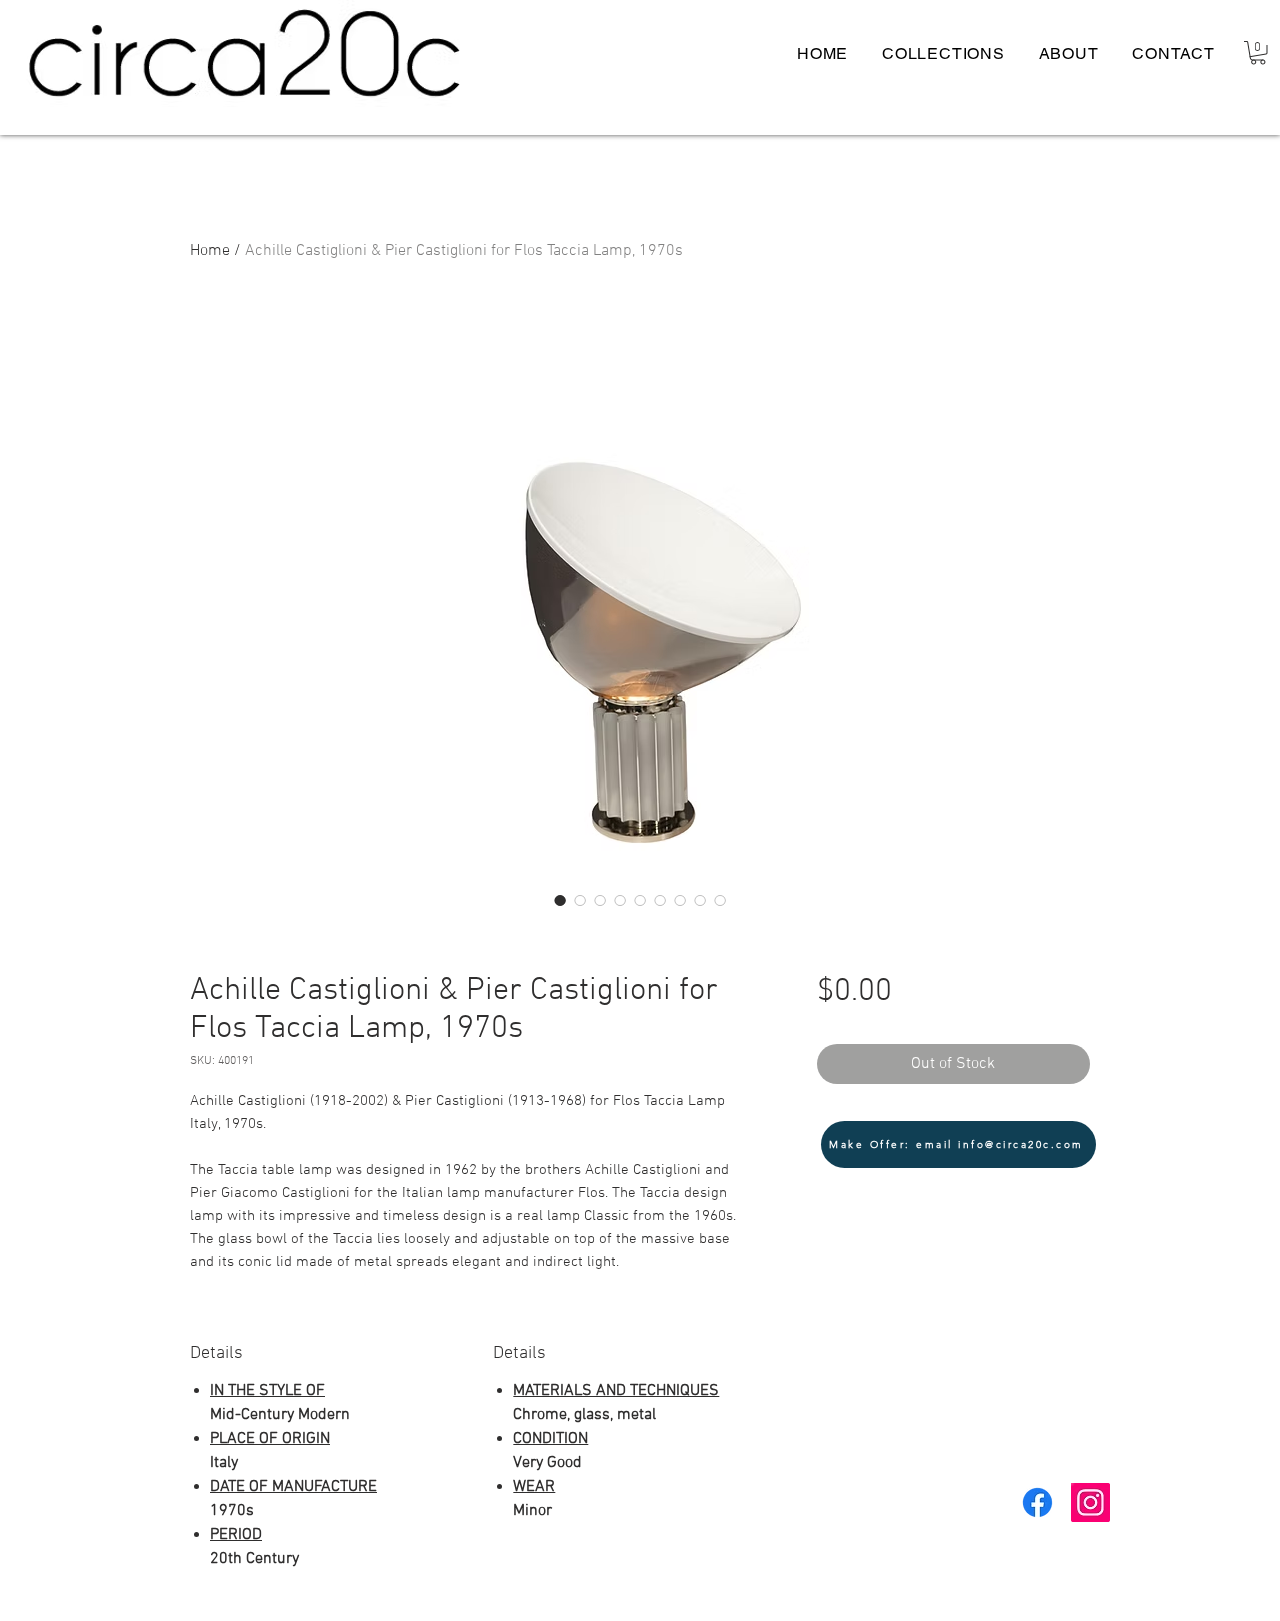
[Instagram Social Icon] (1090, 1502)
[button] (1258, 53)
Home (210, 251)
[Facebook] (1037, 1502)
